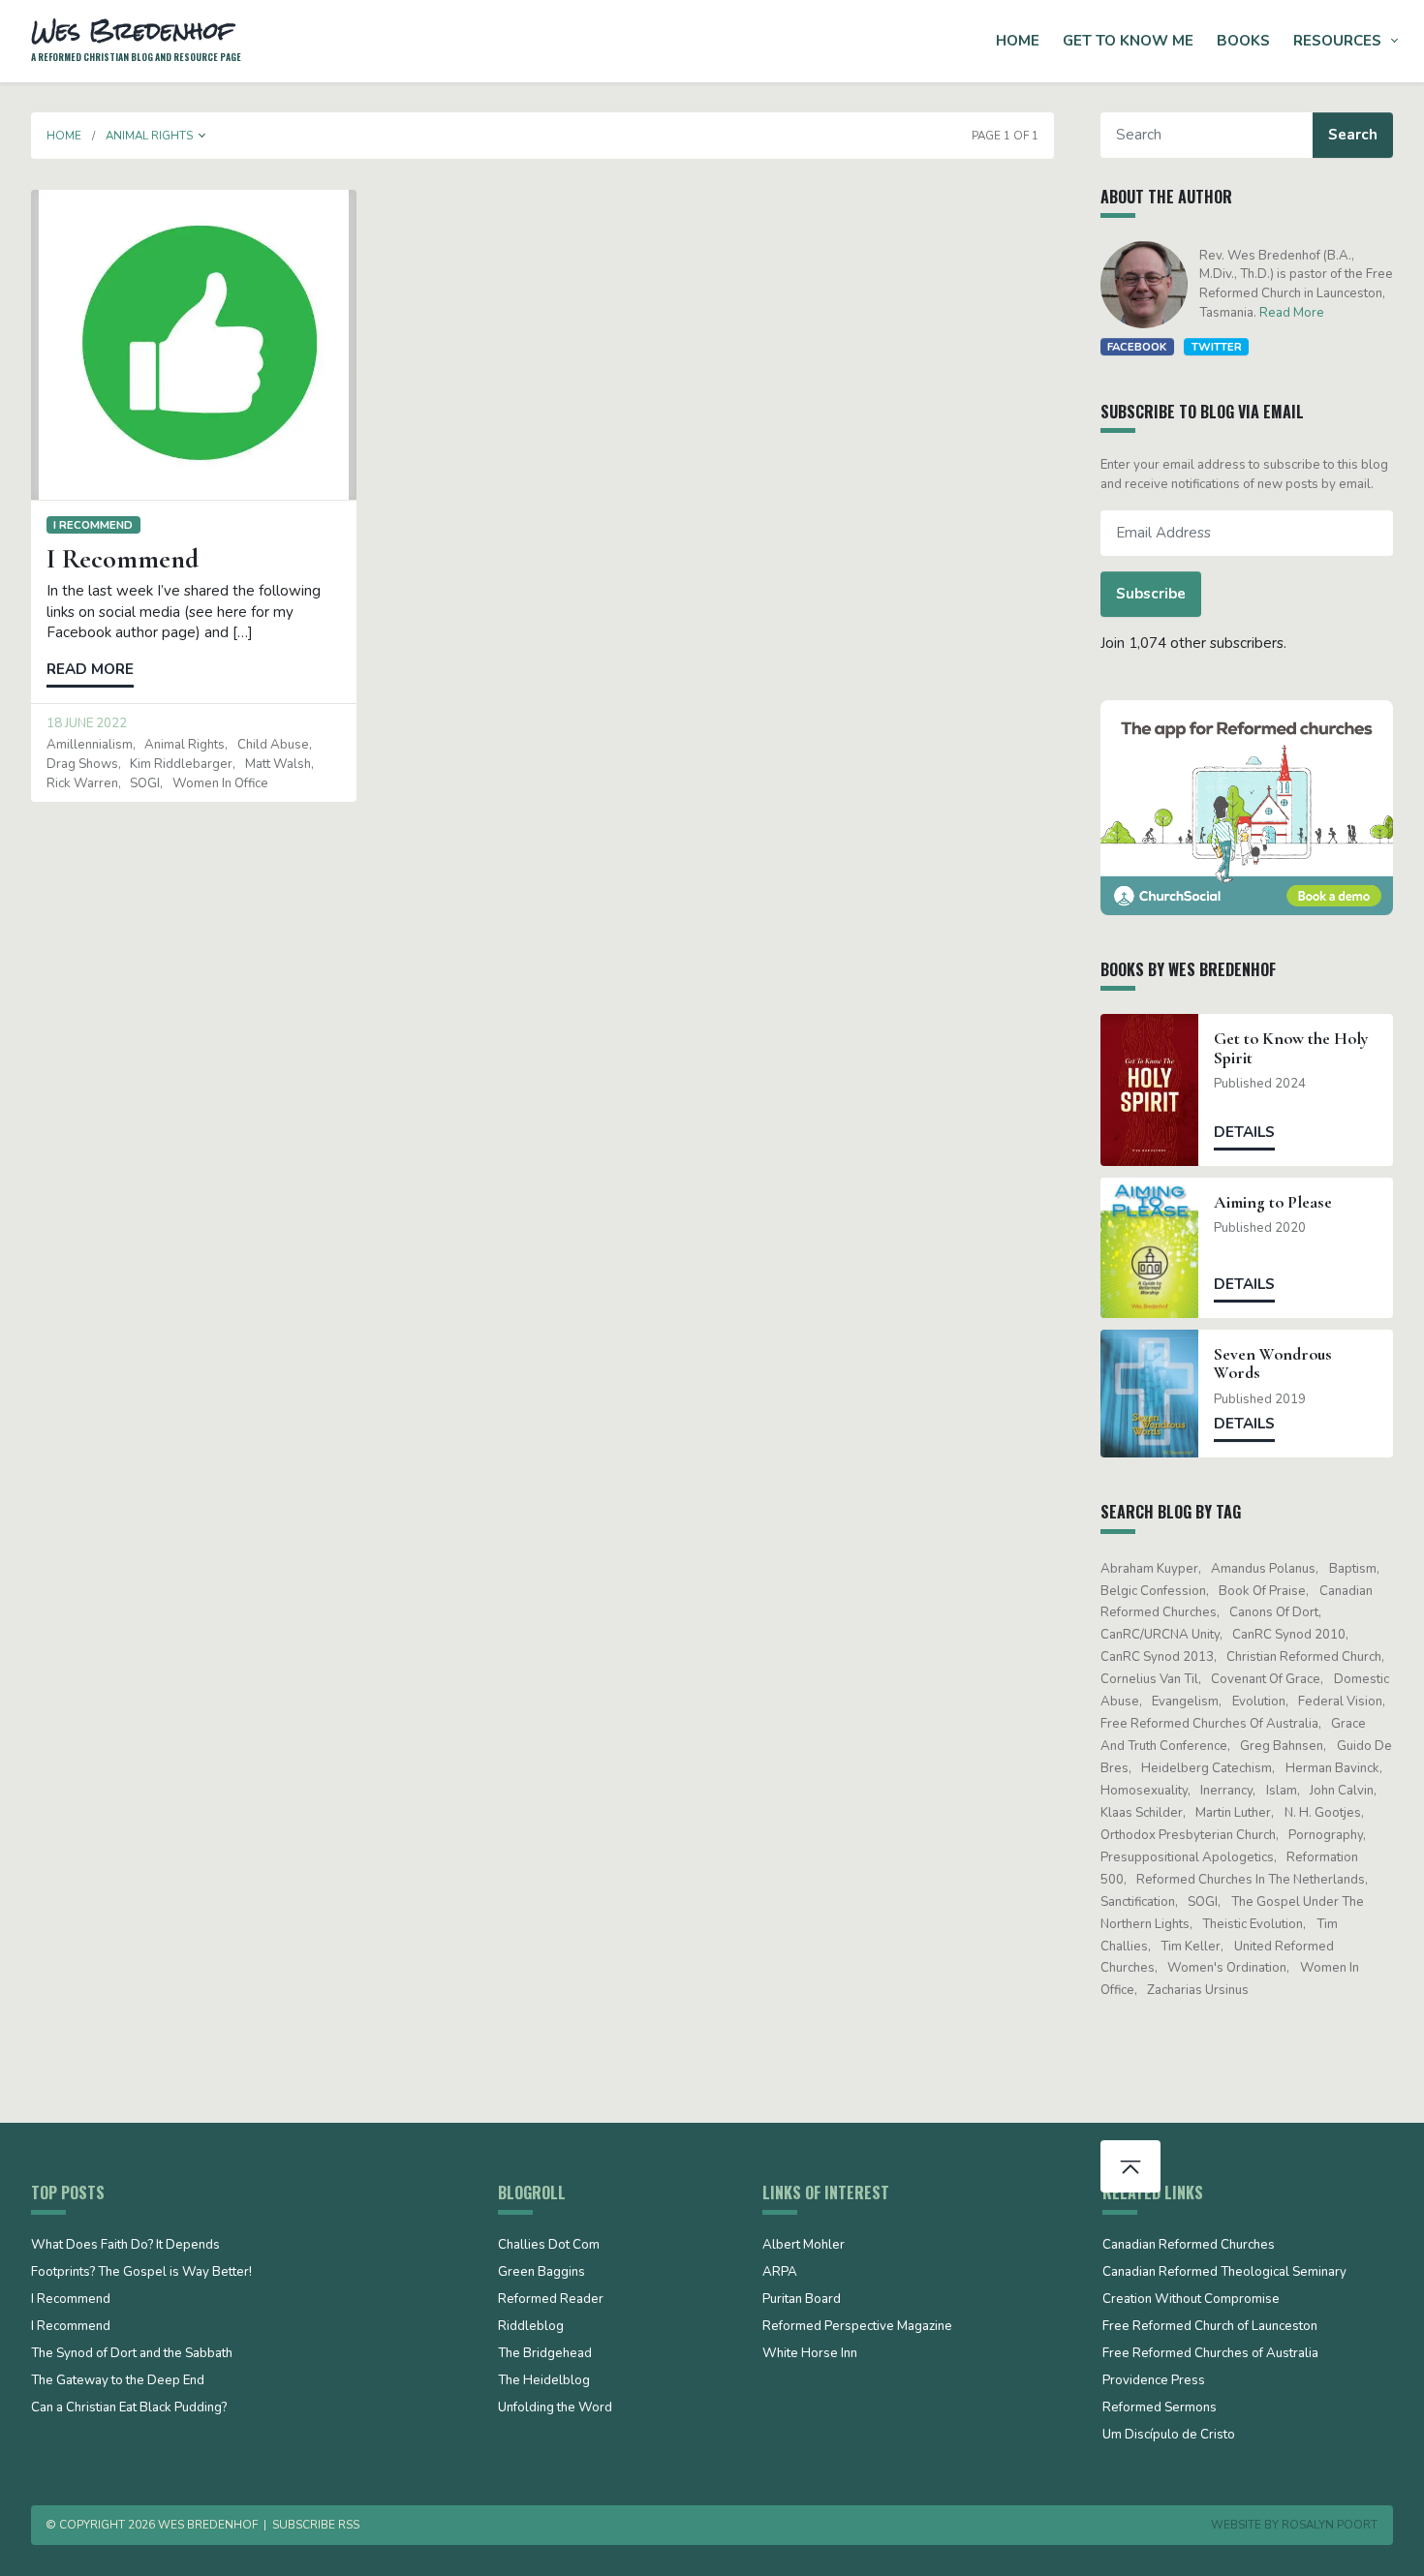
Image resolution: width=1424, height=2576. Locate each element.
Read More (1292, 313)
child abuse (273, 745)
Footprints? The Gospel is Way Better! (141, 2273)
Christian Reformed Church (1304, 1657)
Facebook (1137, 347)
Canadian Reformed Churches (1189, 2246)
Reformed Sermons (1160, 2408)
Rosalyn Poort (1330, 2525)
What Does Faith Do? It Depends (125, 2246)
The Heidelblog (544, 2381)
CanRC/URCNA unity (1160, 1635)
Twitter (1217, 347)
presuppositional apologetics (1187, 1857)
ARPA (780, 2273)
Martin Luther (1233, 1813)
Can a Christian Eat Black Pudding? (129, 2408)
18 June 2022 (87, 723)
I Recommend (93, 525)
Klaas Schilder (1142, 1813)
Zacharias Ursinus (1198, 1990)
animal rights (185, 745)
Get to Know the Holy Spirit (1291, 1048)
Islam (1282, 1791)
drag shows (82, 764)
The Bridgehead (545, 2354)
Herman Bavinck (1332, 1768)
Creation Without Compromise (1191, 2300)
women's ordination (1227, 1968)
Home (1018, 41)
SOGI (145, 783)
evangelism (1185, 1702)
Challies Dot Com (549, 2246)
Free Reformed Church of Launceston (1210, 2327)
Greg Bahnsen (1282, 1746)
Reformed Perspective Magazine (857, 2327)
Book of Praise (1262, 1591)
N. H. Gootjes (1323, 1813)
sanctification (1138, 1902)
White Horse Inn (810, 2354)
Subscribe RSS (316, 2525)
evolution (1259, 1702)
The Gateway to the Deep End (118, 2381)
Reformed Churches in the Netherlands (1251, 1880)
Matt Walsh (278, 764)
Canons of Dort (1274, 1612)
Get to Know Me (1128, 41)
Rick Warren (82, 783)
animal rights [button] (149, 136)
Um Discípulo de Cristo (1169, 2436)
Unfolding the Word (555, 2408)
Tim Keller (1191, 1947)
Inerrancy (1226, 1791)
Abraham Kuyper (1149, 1569)
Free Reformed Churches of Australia (1209, 1724)
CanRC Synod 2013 (1157, 1657)
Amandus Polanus (1263, 1569)
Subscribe (1151, 594)
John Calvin (1342, 1791)
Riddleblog (531, 2327)
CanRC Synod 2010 (1289, 1635)
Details (1244, 1132)
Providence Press (1154, 2381)
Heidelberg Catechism (1207, 1768)
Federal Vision (1340, 1702)
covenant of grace (1266, 1679)
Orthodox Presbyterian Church (1188, 1835)
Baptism (1353, 1569)
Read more (90, 669)
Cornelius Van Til (1149, 1679)
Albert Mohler (804, 2246)
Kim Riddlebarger (181, 764)
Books (1243, 41)
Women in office (220, 783)
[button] (202, 136)
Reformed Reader (551, 2300)
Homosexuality (1144, 1791)
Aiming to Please (1273, 1202)
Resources (1337, 41)
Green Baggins (542, 2273)
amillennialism (90, 745)
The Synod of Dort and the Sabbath (132, 2354)
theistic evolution (1253, 1924)
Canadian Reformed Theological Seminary (1224, 2273)
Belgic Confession (1153, 1591)
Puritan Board (802, 2300)
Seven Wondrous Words (1273, 1364)
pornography (1326, 1835)
